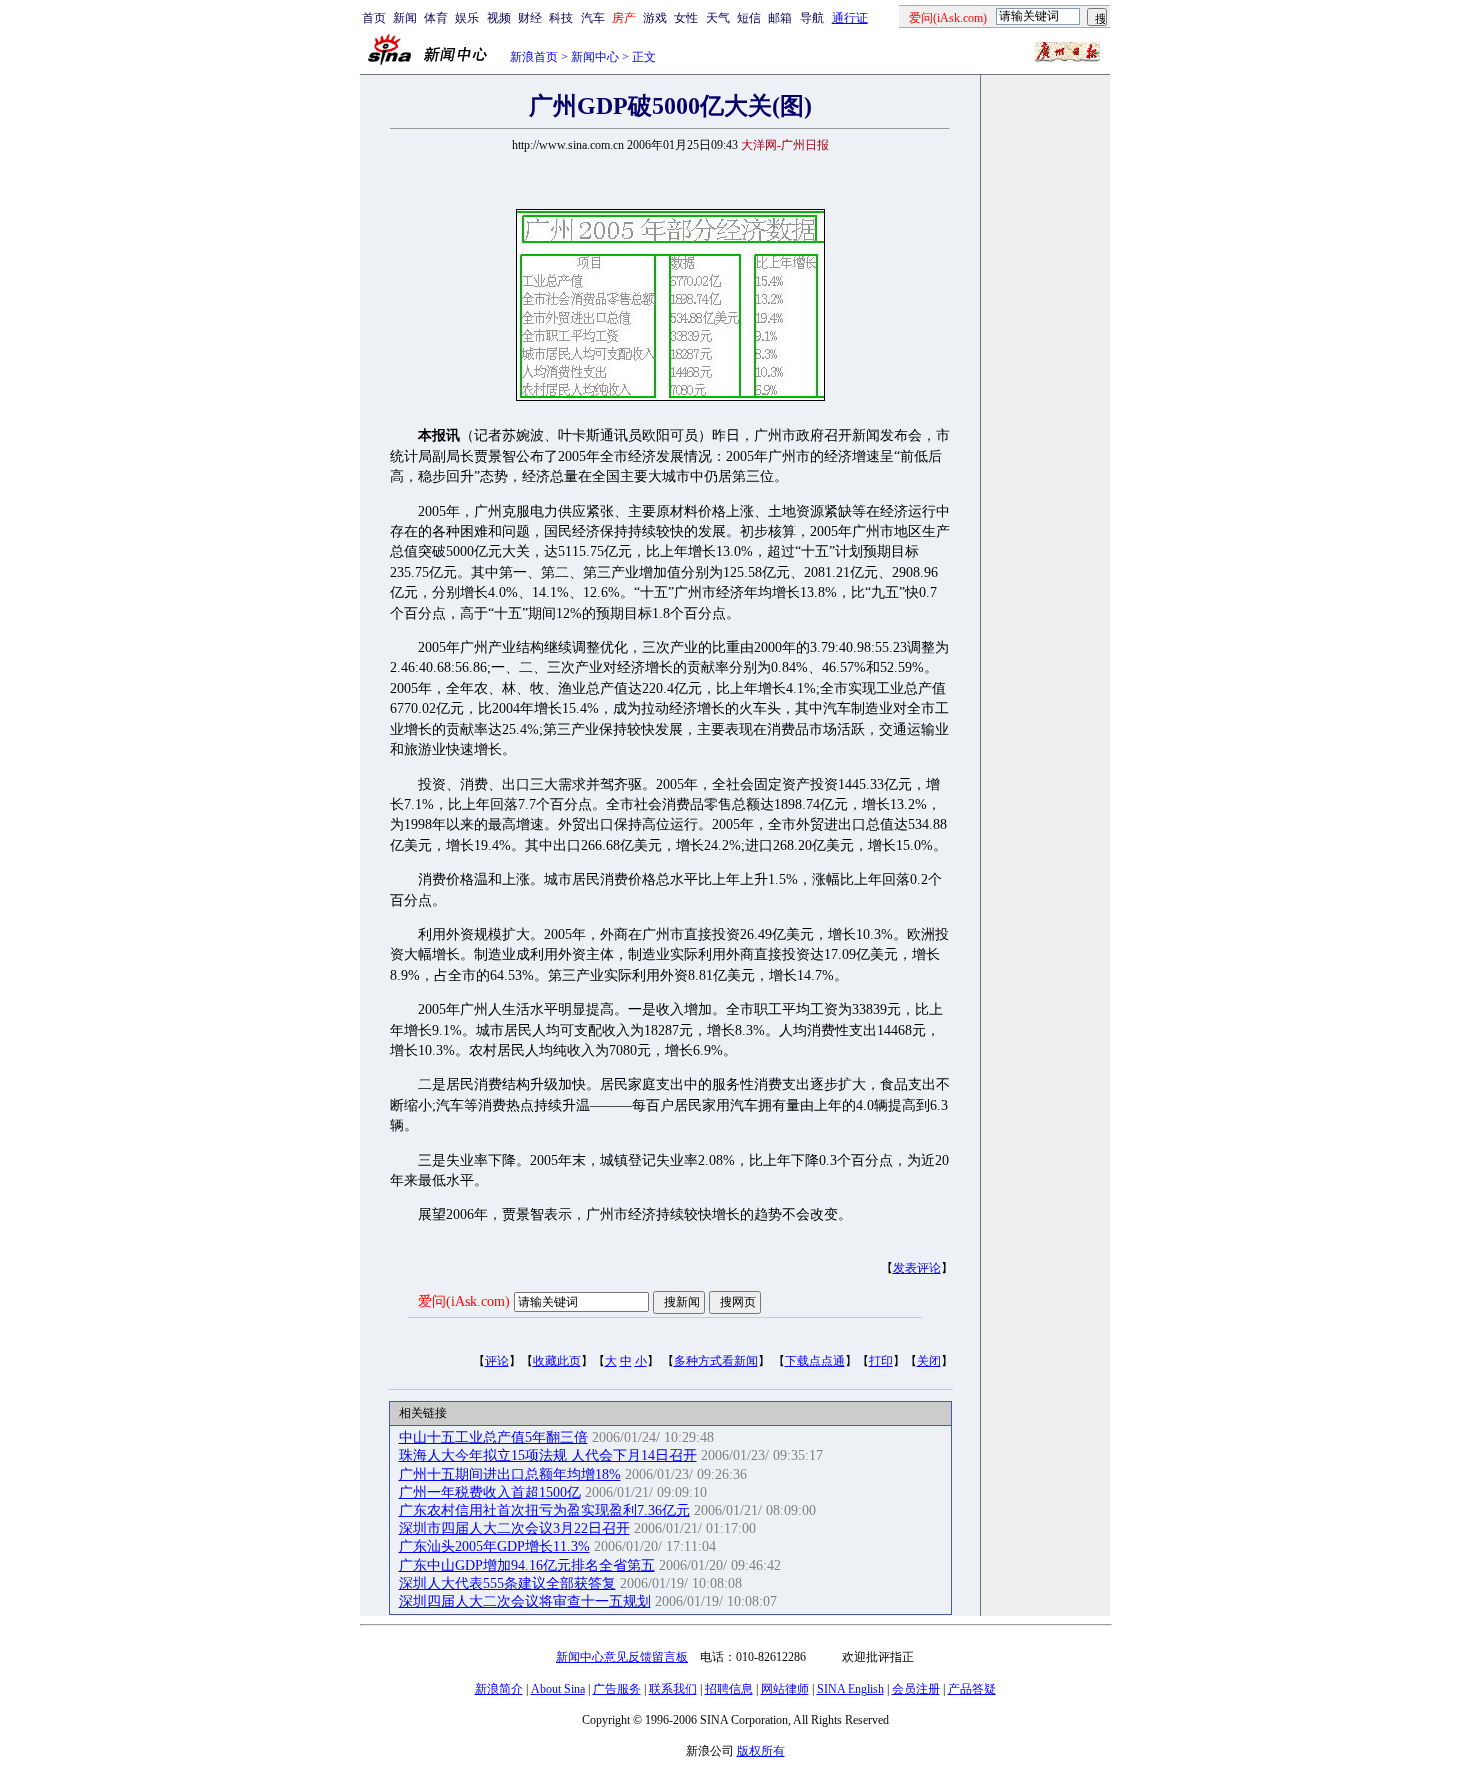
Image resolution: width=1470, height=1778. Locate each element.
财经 (530, 18)
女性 (686, 18)
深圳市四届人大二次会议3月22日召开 (514, 1528)
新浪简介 (499, 1689)
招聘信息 (729, 1689)
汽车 (593, 18)
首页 (374, 18)
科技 (561, 18)
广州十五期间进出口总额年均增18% (510, 1474)
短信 (749, 18)
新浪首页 (534, 57)
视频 (499, 18)
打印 (881, 1361)
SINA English (850, 1689)
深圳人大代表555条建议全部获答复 (507, 1583)
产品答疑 (972, 1689)
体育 (436, 18)
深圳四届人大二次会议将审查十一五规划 (525, 1601)
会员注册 (916, 1689)
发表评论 (917, 1268)
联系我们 (673, 1689)
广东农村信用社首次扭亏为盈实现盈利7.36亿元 (544, 1510)
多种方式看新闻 (716, 1361)
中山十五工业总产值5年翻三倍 (493, 1437)
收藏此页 (557, 1361)
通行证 (850, 18)
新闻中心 (595, 57)
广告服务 (617, 1689)
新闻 (405, 18)
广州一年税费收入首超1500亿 (490, 1492)
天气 (718, 18)
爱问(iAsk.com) (464, 1301)
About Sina (558, 1689)
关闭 (929, 1361)
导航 (812, 18)
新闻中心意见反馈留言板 (622, 1657)
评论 (497, 1361)
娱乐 (467, 18)
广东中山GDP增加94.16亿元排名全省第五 (527, 1565)
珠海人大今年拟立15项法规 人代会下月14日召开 (548, 1455)
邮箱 (780, 18)
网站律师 (785, 1689)
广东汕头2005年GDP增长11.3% (494, 1546)
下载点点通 (815, 1361)
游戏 (655, 18)
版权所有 (761, 1751)
